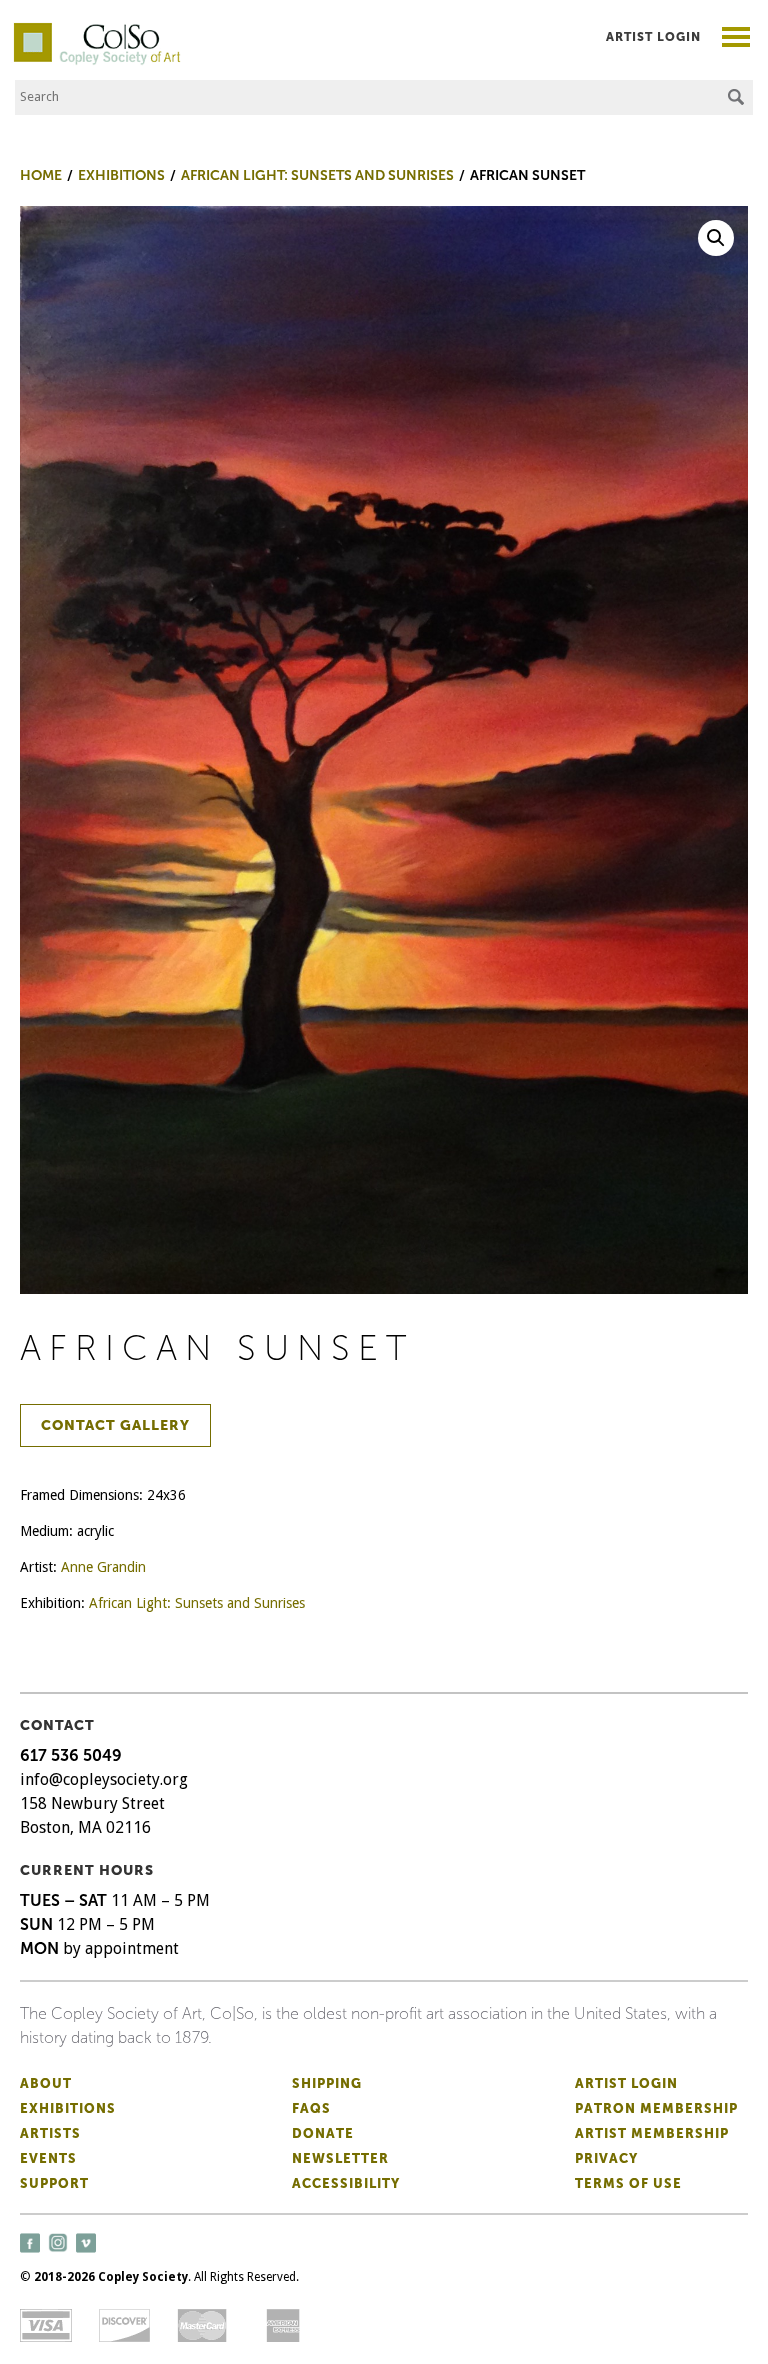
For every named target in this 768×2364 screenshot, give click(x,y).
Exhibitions (68, 2108)
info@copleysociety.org (104, 1779)
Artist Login (653, 37)
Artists (50, 2133)
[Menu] (736, 39)
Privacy (606, 2158)
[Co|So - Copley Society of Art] (97, 30)
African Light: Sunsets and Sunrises (197, 1603)
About (46, 2083)
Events (48, 2158)
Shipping (327, 2083)
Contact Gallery (115, 1425)
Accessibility (346, 2183)
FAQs (311, 2108)
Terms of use (628, 2183)
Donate (323, 2133)
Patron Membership (656, 2108)
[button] (716, 238)
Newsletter (340, 2158)
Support (54, 2183)
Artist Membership (652, 2133)
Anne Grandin (103, 1567)
